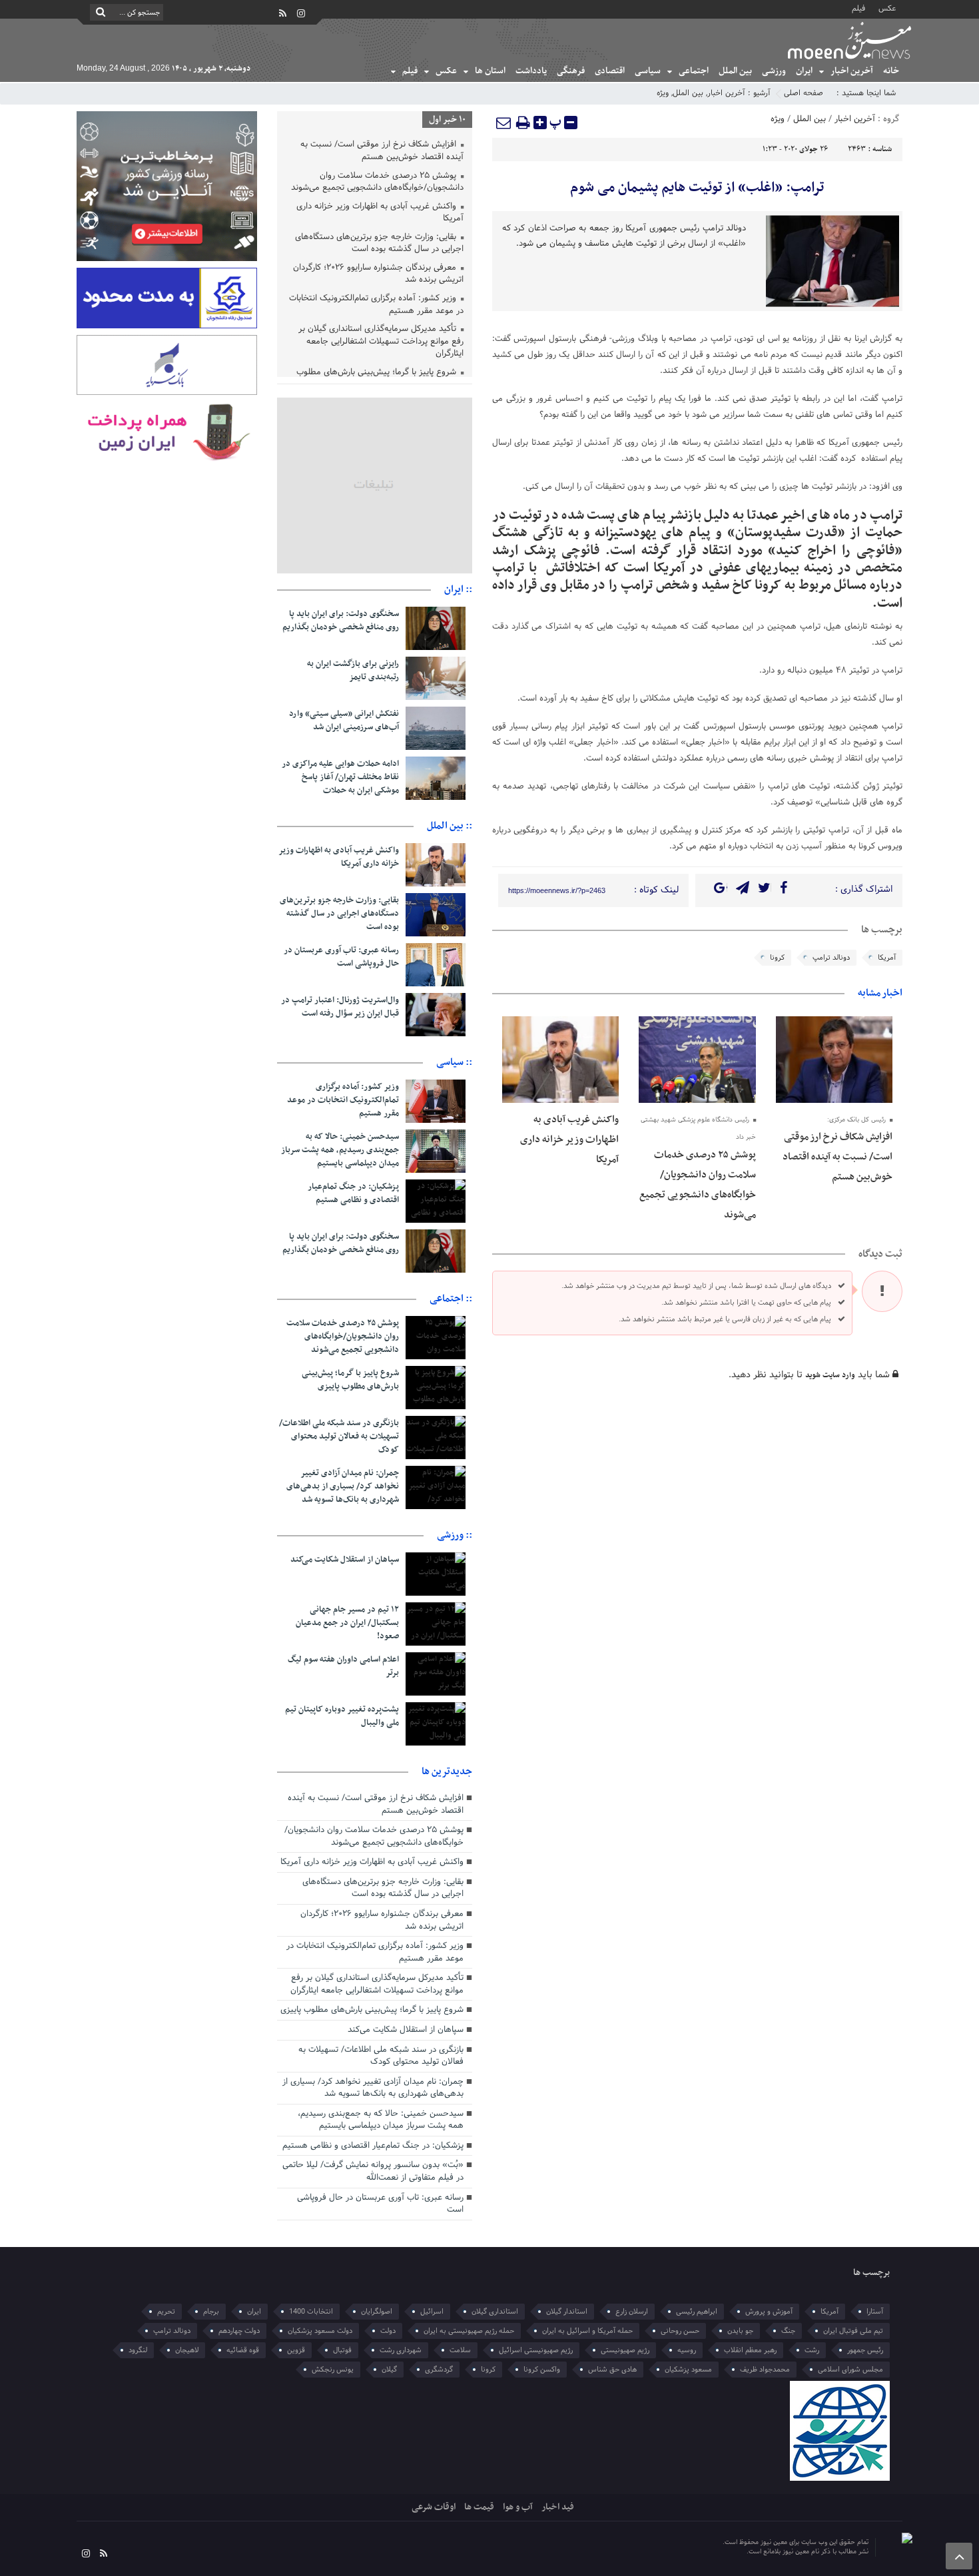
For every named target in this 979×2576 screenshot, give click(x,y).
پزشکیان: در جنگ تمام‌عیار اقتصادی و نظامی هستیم (353, 1193)
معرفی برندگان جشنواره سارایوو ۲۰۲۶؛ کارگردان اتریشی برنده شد (378, 275)
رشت (812, 2350)
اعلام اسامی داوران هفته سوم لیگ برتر (343, 1666)
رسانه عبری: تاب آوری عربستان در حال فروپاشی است (341, 957)
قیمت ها (479, 2507)
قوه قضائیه (243, 2350)
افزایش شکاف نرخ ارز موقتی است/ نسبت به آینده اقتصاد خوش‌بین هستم (837, 1157)
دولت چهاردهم (239, 2331)
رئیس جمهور (865, 2350)
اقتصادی (610, 71)
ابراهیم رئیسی (697, 2312)
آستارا (875, 2312)
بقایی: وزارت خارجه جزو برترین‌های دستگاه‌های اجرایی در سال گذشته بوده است (379, 244)
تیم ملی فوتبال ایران (853, 2331)
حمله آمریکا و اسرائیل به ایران (587, 2331)
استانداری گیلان (495, 2312)
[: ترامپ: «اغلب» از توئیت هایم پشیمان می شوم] (504, 123)
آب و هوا (518, 2507)
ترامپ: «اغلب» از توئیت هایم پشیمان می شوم (697, 188)
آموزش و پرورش (769, 2312)
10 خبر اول (447, 120)
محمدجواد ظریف (765, 2370)
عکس (887, 8)
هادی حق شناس (612, 2370)
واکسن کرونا (542, 2370)
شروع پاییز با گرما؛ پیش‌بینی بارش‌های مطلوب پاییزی (350, 1380)
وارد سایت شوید (830, 1375)
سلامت (460, 2350)
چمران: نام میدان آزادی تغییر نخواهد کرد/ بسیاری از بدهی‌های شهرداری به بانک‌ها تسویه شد (343, 1486)
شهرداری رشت (401, 2350)
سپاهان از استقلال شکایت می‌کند (345, 1560)
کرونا (777, 958)
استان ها (490, 71)
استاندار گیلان (567, 2312)
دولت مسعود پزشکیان (320, 2331)
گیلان (389, 2370)
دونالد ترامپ (831, 958)
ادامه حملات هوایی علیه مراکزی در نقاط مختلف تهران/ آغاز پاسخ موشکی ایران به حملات (340, 777)
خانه (891, 71)
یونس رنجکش (333, 2370)
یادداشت (531, 71)
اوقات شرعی (434, 2507)
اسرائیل (432, 2312)
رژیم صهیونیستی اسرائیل (536, 2350)
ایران (804, 71)
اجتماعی (694, 71)
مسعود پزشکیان (688, 2370)
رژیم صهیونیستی (625, 2350)
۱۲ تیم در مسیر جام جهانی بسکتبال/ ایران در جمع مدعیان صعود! (347, 1623)
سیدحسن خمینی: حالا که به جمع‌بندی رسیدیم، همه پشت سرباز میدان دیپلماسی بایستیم (340, 1150)
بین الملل (735, 71)
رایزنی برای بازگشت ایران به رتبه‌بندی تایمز (353, 671)
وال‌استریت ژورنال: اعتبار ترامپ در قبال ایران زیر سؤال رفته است (340, 1007)
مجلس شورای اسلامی (850, 2370)
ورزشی (774, 71)
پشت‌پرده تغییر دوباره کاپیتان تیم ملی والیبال (342, 1716)
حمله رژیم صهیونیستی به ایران (469, 2331)
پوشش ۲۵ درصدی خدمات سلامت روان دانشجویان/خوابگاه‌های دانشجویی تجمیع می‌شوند (377, 183)
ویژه (663, 93)
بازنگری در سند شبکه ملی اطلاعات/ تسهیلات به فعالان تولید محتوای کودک (339, 1437)
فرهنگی (571, 71)
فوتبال (342, 2350)
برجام (211, 2312)
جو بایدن (740, 2331)
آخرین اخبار (852, 71)
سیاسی (648, 71)
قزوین (296, 2350)
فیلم (858, 8)
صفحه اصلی (804, 93)
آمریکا (887, 958)
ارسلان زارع (632, 2312)
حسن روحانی (680, 2331)
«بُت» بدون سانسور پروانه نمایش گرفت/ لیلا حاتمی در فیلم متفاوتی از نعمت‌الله (373, 2171)
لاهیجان (187, 2350)
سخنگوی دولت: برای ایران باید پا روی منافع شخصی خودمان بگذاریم (341, 621)
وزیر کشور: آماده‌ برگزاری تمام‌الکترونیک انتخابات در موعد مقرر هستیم (376, 305)
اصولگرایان (377, 2312)
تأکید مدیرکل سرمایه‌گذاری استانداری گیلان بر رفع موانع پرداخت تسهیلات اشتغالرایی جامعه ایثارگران (381, 342)
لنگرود (138, 2350)
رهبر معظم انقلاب (750, 2350)
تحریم (166, 2312)
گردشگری (439, 2370)
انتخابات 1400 (311, 2312)
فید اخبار (558, 2507)
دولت (388, 2331)
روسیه (687, 2350)
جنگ (788, 2331)
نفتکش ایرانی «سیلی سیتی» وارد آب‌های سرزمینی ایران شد (344, 721)
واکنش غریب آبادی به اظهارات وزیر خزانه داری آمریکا (569, 1139)
